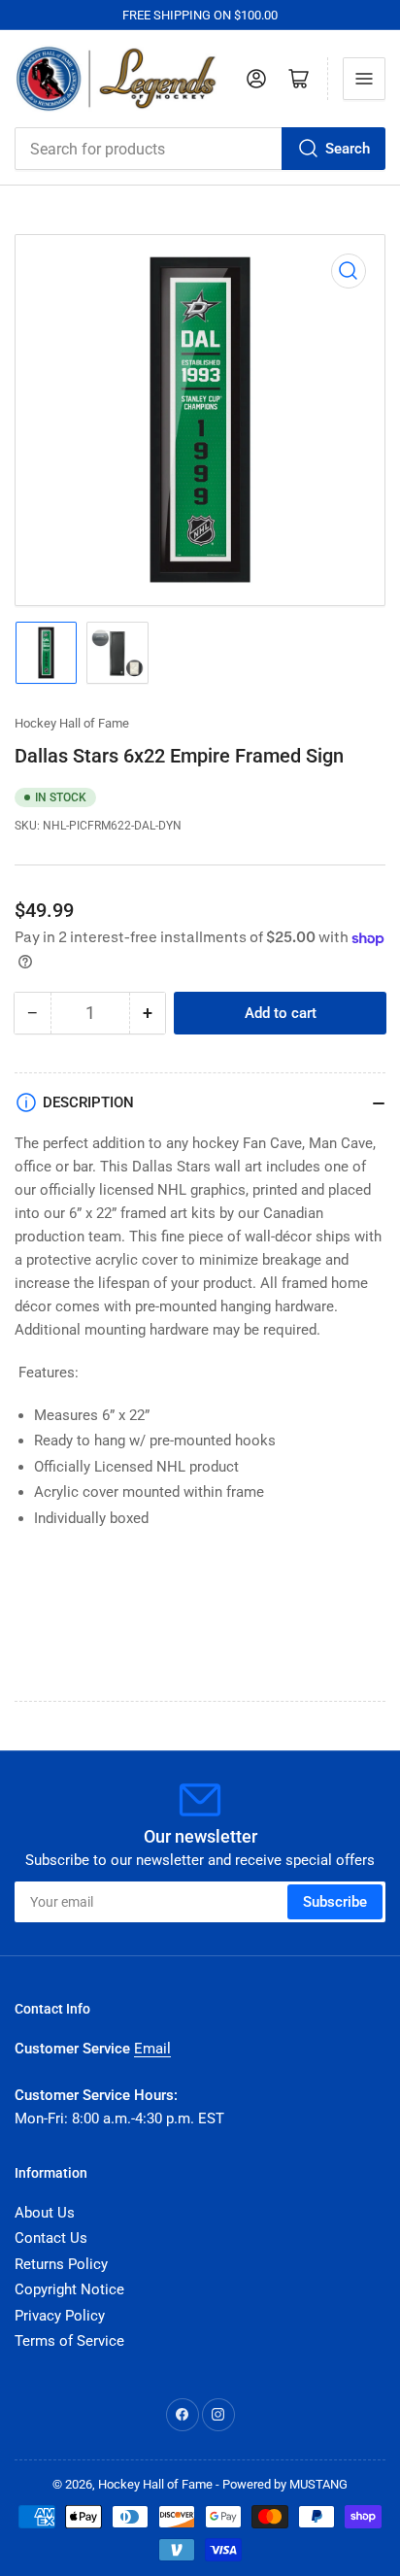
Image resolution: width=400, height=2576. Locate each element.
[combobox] (200, 149)
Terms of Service (69, 2341)
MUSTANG (318, 2484)
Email (152, 2049)
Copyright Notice (69, 2289)
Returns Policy (61, 2264)
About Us (45, 2213)
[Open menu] (364, 79)
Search (348, 149)
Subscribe (335, 1902)
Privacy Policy (60, 2316)
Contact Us (51, 2238)
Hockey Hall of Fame (72, 723)
